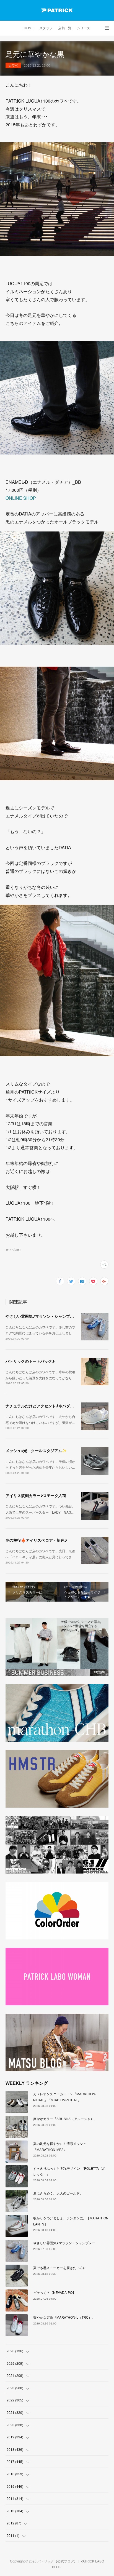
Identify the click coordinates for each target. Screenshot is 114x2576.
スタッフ (46, 28)
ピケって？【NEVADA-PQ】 (55, 2292)
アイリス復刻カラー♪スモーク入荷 (36, 1495)
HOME (29, 28)
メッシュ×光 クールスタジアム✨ (36, 1450)
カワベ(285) (13, 1250)
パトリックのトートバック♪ (30, 1361)
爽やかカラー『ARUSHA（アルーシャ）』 (65, 2119)
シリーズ (84, 28)
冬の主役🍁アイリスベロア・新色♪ (36, 1540)
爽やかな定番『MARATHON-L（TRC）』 (64, 2317)
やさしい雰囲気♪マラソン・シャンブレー (42, 1316)
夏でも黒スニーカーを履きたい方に (60, 2268)
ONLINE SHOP (21, 498)
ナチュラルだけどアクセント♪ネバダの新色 (44, 1406)
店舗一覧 (65, 28)
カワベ (13, 65)
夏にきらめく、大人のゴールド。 (58, 2193)
